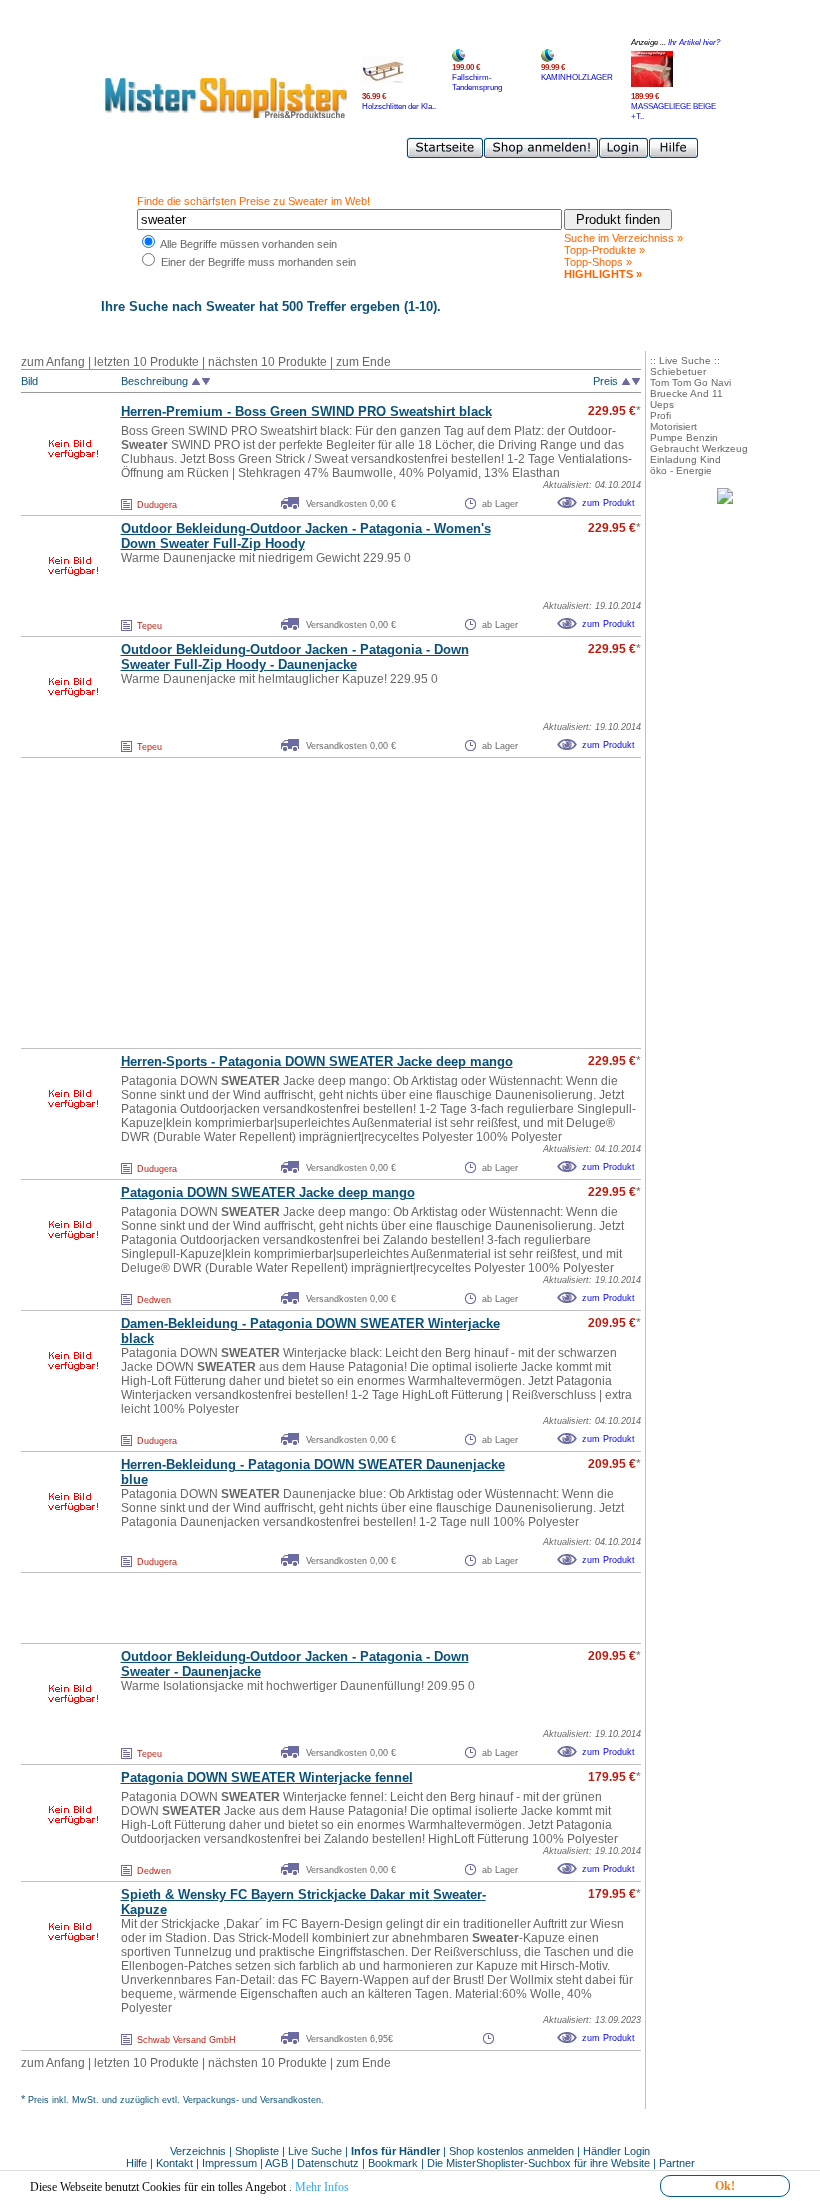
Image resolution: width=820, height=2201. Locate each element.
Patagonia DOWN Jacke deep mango (268, 1192)
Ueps (662, 404)
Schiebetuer (678, 371)
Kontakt (176, 2163)
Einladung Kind (685, 459)
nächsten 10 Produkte (267, 362)
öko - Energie (681, 470)
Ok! (725, 2186)
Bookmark (393, 2163)
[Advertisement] (287, 903)
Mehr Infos (322, 2187)
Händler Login (616, 2151)
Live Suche (315, 2151)
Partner (677, 2163)
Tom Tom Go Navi (690, 382)
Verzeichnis (198, 2151)
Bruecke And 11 (686, 393)
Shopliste (257, 2151)
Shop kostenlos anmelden (511, 2151)
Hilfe (138, 2163)
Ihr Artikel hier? (694, 42)
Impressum (229, 2163)
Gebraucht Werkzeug (699, 448)
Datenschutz (328, 2163)
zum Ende (363, 362)
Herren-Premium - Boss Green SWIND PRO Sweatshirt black (306, 411)
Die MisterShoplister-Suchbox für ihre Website (538, 2163)
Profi (660, 415)
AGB (276, 2163)
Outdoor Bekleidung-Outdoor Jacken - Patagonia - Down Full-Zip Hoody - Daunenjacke (295, 657)
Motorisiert (673, 426)
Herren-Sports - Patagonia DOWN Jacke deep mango (317, 1061)
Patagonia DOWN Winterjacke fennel (267, 1777)
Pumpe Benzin (684, 437)
